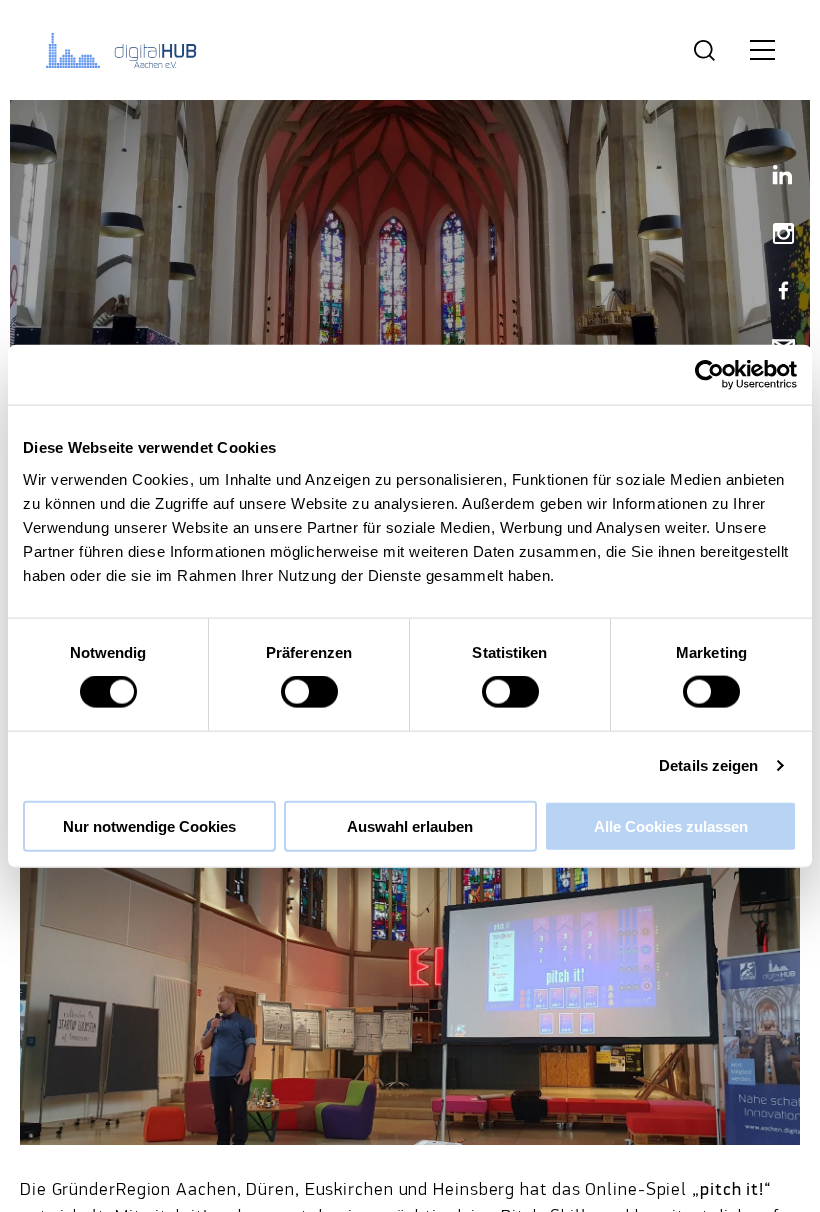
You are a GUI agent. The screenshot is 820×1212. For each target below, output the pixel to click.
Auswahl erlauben (410, 825)
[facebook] (775, 292)
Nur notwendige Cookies (149, 825)
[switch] (309, 692)
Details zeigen (708, 765)
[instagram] (775, 235)
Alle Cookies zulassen (671, 825)
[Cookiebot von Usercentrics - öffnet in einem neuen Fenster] (709, 375)
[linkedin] (775, 178)
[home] (125, 50)
